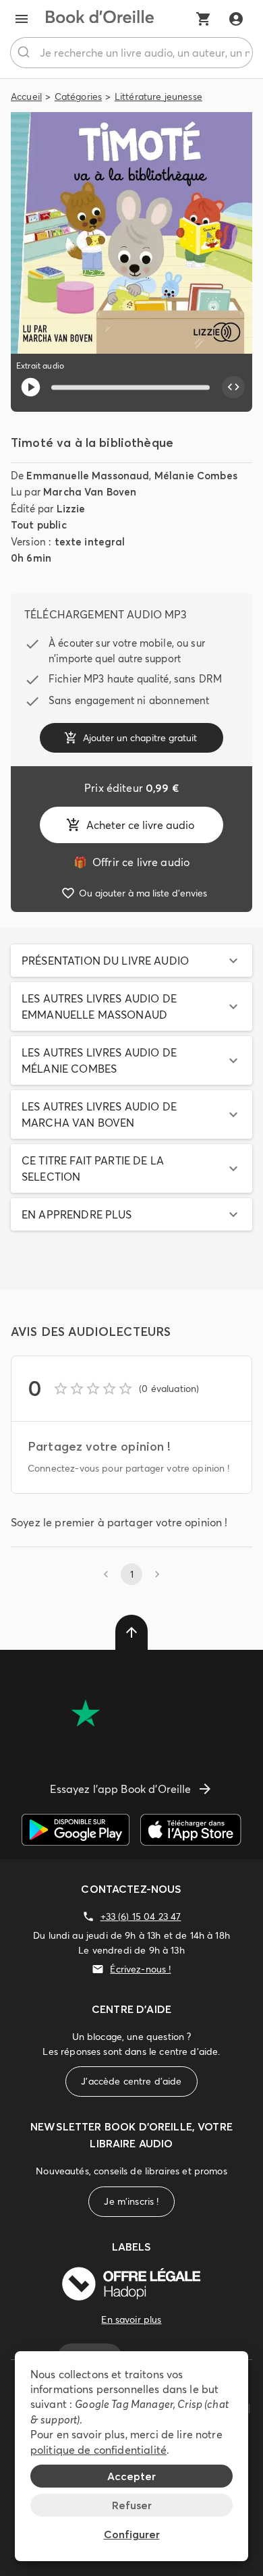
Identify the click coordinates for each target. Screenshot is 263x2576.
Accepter (131, 2476)
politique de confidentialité (98, 2450)
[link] (131, 862)
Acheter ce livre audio (140, 825)
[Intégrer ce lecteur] (233, 387)
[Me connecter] (236, 19)
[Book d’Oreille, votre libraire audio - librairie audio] (100, 19)
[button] (131, 961)
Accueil (26, 97)
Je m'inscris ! (131, 2201)
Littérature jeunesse (158, 97)
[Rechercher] (25, 53)
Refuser (132, 2505)
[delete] (131, 1632)
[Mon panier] (204, 19)
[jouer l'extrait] (31, 387)
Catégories (79, 97)
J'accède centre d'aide (131, 2081)
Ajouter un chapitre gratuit (140, 738)
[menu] (22, 19)
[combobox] (131, 53)
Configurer (132, 2534)
